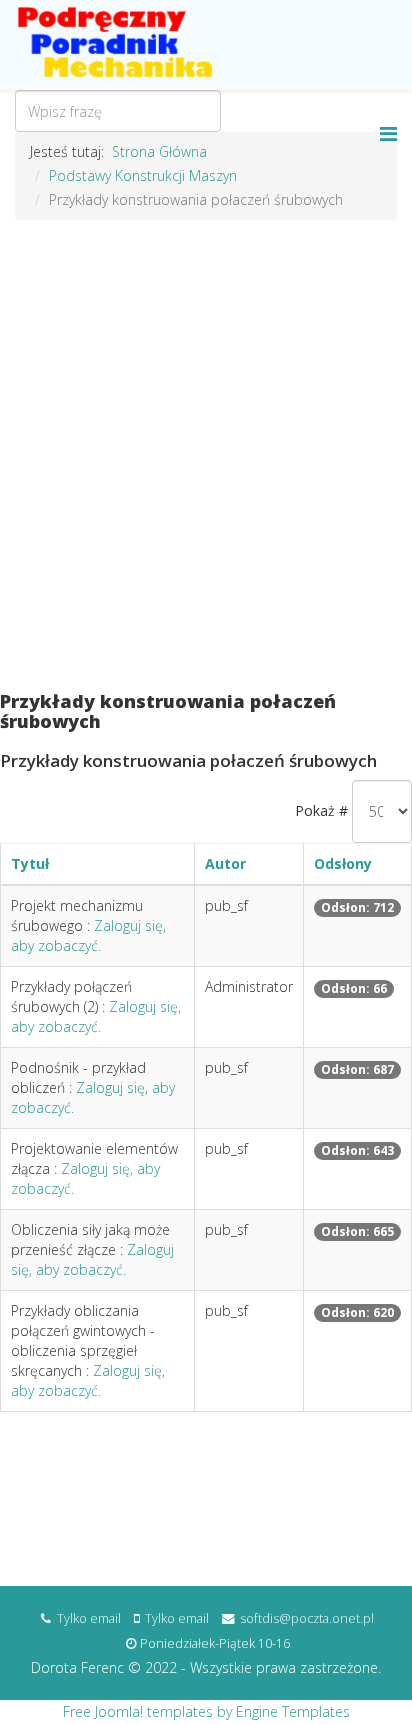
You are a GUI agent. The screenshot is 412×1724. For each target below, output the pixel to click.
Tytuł (30, 863)
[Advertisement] (206, 466)
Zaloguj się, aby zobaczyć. (88, 935)
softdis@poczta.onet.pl (307, 1618)
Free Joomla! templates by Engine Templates (206, 1711)
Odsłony (343, 863)
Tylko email (89, 1618)
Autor (225, 863)
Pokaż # (321, 810)
